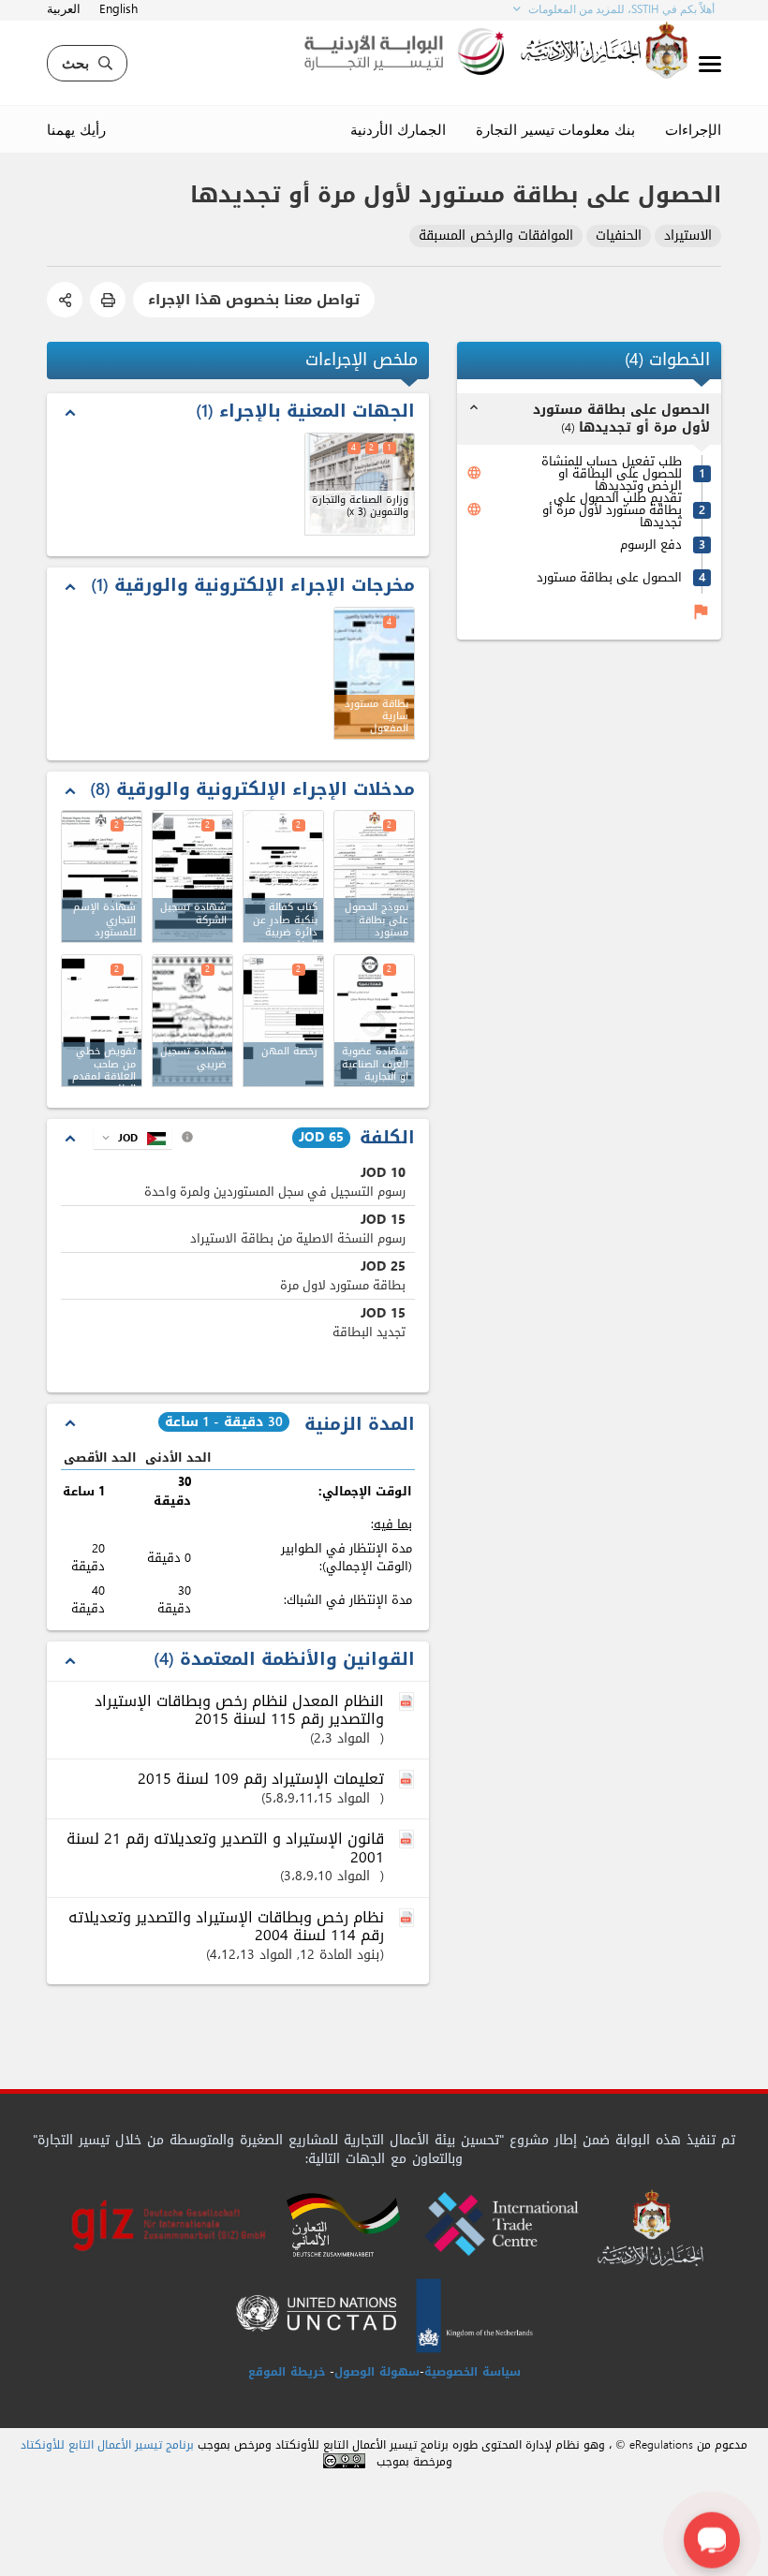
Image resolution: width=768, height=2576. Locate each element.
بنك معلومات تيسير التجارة (555, 129)
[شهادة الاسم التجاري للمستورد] (102, 876)
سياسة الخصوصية (473, 2372)
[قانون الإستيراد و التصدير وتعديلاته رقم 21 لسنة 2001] (408, 1840)
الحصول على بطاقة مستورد (609, 577)
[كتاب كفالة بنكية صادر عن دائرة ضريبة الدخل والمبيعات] (283, 876)
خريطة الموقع (287, 2372)
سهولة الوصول (377, 2372)
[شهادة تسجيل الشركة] (192, 876)
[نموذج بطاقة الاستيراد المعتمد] (374, 876)
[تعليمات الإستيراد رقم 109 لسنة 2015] (408, 1780)
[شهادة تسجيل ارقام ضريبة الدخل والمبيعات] (192, 1021)
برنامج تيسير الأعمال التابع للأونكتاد (107, 2445)
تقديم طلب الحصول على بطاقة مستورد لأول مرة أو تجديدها (612, 510)
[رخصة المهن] (283, 1021)
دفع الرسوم (651, 545)
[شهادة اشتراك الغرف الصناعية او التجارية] (374, 1021)
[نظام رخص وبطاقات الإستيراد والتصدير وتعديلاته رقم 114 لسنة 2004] (408, 1919)
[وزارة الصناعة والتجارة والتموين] (360, 484)
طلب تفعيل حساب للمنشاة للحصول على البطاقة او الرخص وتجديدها (612, 473)
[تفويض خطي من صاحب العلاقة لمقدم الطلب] (102, 1021)
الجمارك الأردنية (398, 129)
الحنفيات (619, 236)
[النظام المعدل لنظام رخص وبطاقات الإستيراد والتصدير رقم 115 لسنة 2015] (408, 1702)
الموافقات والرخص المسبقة (496, 236)
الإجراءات (693, 129)
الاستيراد (688, 236)
